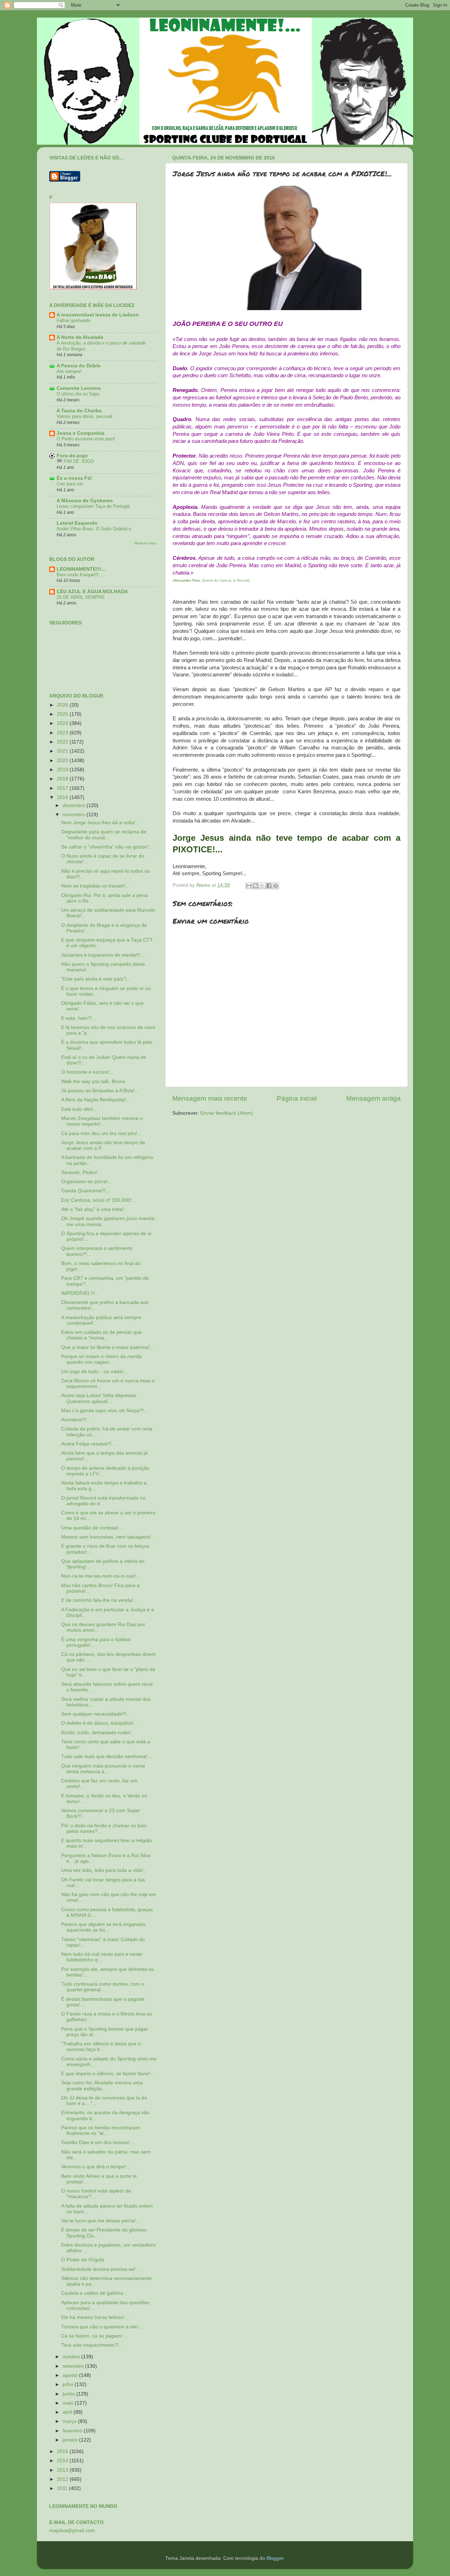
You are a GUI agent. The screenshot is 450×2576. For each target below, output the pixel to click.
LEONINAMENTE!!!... (81, 569)
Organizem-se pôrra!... (86, 1182)
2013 (63, 2470)
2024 (63, 723)
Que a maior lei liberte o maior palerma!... (108, 1347)
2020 (63, 761)
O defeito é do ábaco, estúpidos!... (99, 1723)
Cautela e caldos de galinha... (94, 2293)
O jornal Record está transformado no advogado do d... (103, 1501)
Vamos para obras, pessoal (84, 416)
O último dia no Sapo (78, 394)
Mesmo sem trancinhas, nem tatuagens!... (108, 1537)
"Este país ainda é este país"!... (96, 979)
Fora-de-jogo (72, 456)
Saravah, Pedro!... (81, 1172)
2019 (63, 770)
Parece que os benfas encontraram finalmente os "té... (101, 2131)
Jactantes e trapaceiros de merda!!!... (103, 955)
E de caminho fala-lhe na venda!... (99, 1600)
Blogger (275, 2558)
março (70, 2421)
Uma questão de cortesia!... (92, 1528)
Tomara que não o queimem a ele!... (102, 2327)
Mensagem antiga (374, 1098)
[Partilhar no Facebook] (269, 886)
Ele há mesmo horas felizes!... (95, 2317)
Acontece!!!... (76, 1420)
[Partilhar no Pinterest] (276, 886)
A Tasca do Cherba (79, 411)
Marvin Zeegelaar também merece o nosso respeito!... (102, 1121)
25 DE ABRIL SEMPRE (81, 597)
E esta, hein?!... (79, 1018)
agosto (71, 2375)
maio (69, 2403)
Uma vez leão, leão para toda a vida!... (104, 1870)
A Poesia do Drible (79, 366)
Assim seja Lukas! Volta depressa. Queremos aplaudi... (99, 1398)
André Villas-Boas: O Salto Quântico (94, 529)
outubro (72, 2357)
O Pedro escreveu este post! (86, 439)
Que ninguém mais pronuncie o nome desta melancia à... (103, 1769)
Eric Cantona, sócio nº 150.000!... (98, 1200)
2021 (63, 751)
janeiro (71, 2440)
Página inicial (297, 1098)
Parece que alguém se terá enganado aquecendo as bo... (103, 1927)
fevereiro (73, 2431)
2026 (63, 705)
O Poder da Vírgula (83, 2260)
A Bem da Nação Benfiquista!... (96, 1100)
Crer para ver (70, 484)
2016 (63, 797)
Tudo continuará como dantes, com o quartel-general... (103, 1987)
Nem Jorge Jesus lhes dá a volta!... (100, 823)
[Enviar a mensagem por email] (249, 886)
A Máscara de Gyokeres (85, 501)
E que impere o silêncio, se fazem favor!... (108, 2074)
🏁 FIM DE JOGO (75, 461)
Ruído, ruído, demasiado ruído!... (98, 1733)
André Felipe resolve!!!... (88, 1444)
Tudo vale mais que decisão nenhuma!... (106, 1756)
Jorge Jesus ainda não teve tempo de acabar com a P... (103, 1145)
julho (69, 2384)
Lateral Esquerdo (77, 523)
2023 (63, 733)
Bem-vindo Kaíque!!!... (80, 575)
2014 (63, 2461)
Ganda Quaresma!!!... (85, 1191)
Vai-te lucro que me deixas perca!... (101, 2221)
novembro (75, 815)
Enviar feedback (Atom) (227, 1113)
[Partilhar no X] (262, 886)
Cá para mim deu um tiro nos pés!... (101, 1133)
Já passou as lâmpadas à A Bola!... (100, 1091)
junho (69, 2394)
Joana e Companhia (81, 433)
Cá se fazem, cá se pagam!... (94, 2336)
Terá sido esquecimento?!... (92, 2345)
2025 (63, 714)
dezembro (75, 805)
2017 (63, 788)
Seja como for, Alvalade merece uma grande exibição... (102, 2086)
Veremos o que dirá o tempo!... (96, 2167)
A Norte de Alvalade (80, 337)
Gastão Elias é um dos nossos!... (98, 2142)
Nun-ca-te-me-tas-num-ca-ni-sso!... (101, 1576)
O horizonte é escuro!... (87, 1072)
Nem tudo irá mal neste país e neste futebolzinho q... (102, 1957)
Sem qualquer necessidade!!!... (96, 1714)
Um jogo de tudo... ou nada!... (94, 1372)
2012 (63, 2479)
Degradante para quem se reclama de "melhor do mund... (104, 835)
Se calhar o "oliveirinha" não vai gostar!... (107, 847)
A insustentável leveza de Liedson (98, 315)
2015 (63, 2452)
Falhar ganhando (73, 320)
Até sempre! (69, 371)
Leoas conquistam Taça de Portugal (93, 506)
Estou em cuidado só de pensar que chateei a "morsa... (101, 1335)
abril (68, 2412)
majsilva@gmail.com (72, 2531)
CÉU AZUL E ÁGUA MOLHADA (92, 592)
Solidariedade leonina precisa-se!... (100, 2269)
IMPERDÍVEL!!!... (80, 1293)
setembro (74, 2366)
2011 (63, 2488)
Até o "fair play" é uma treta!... (95, 1209)
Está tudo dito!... (79, 1109)
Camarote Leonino (79, 388)
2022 (63, 742)
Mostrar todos (145, 543)
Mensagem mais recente (210, 1098)
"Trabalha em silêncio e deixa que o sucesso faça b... (101, 2047)
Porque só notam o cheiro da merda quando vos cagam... (101, 1359)
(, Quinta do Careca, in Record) (211, 580)
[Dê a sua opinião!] (256, 886)
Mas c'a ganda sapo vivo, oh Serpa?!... (105, 1411)
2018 (63, 779)
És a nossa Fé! (74, 478)
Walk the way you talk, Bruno (93, 1081)
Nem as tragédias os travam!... (95, 886)
